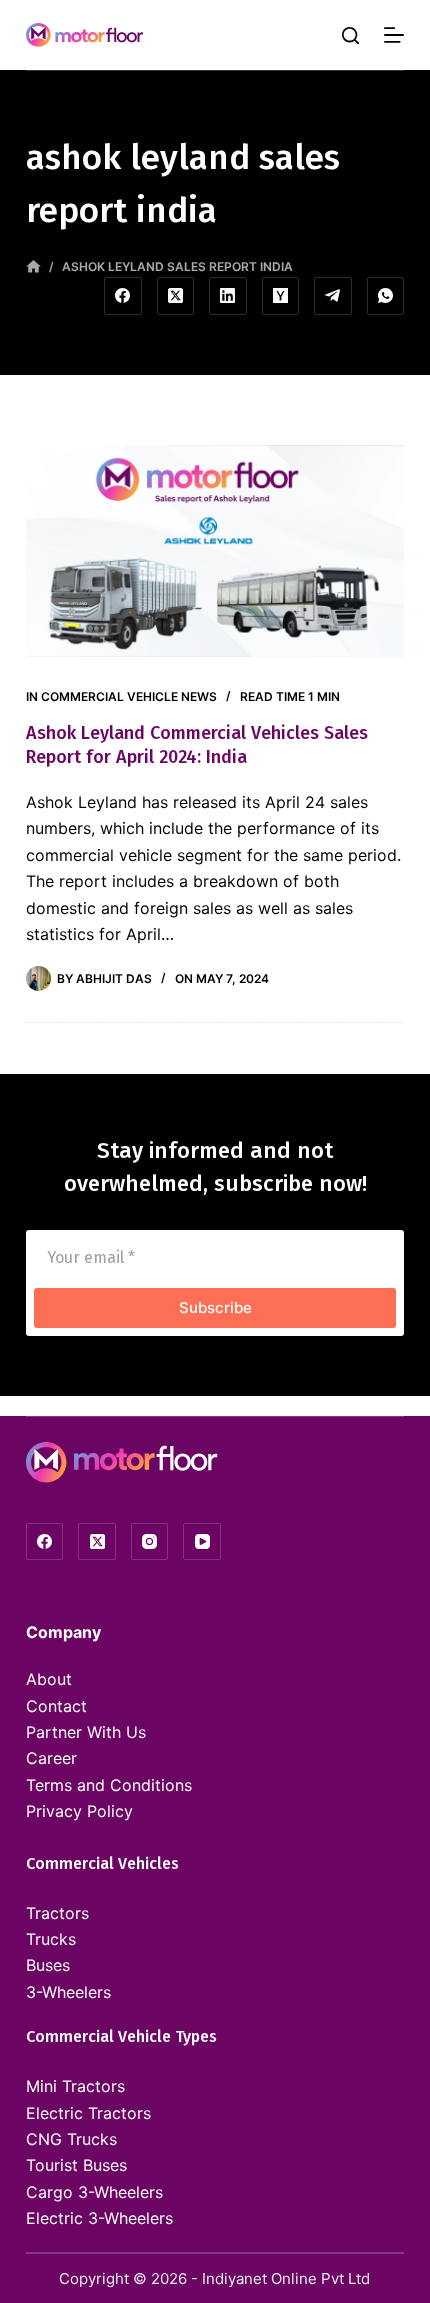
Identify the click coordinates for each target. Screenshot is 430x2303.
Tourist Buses (76, 2165)
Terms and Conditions (109, 1785)
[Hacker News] (281, 296)
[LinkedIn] (228, 296)
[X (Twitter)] (176, 296)
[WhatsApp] (386, 296)
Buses (48, 1965)
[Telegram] (333, 296)
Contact (56, 1706)
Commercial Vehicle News (129, 696)
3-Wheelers (68, 1992)
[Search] (350, 35)
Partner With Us (86, 1732)
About (49, 1679)
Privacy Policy (79, 1811)
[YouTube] (202, 1542)
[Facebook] (123, 296)
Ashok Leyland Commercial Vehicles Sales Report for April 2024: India (197, 744)
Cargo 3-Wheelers (94, 2192)
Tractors (57, 1913)
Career (51, 1758)
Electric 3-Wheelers (99, 2218)
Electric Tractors (88, 2113)
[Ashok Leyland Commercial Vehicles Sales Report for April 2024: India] (215, 551)
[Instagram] (150, 1542)
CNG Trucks (71, 2139)
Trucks (51, 1939)
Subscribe (215, 1307)
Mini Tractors (75, 2086)
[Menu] (394, 35)
